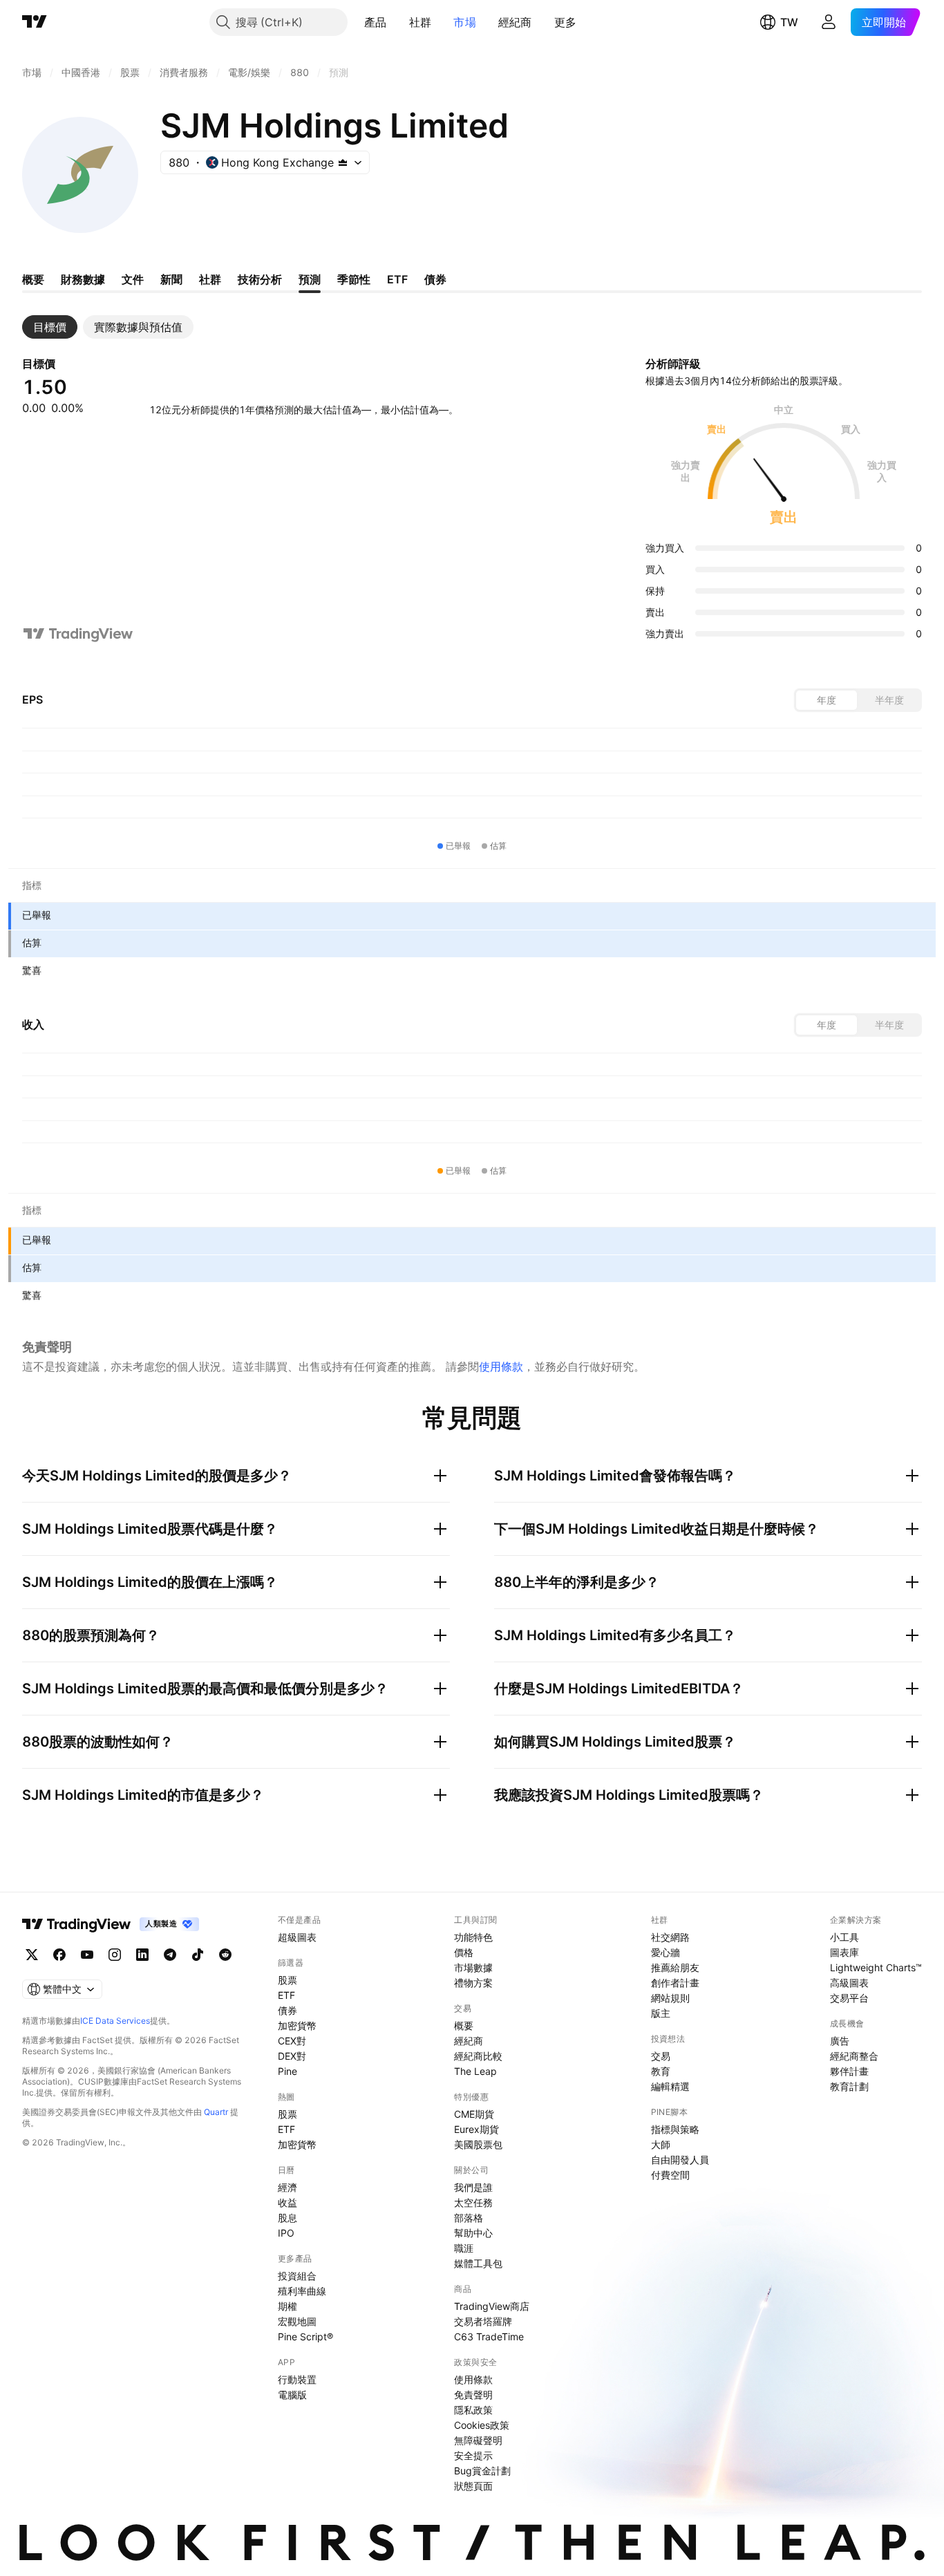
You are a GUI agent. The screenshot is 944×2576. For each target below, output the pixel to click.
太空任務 (473, 2202)
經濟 (287, 2187)
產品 (376, 22)
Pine (287, 2071)
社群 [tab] (210, 279)
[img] (343, 162)
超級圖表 (297, 1937)
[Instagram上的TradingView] (115, 1955)
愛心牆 (665, 1952)
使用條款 (501, 1366)
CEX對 (292, 2041)
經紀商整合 (854, 2056)
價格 (464, 1952)
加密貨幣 (297, 2025)
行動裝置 (297, 2379)
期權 (287, 2306)
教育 (661, 2071)
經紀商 (515, 22)
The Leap (475, 2071)
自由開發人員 (680, 2160)
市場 (465, 22)
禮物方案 (473, 1983)
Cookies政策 (482, 2425)
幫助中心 (473, 2233)
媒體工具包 (478, 2263)
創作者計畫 (675, 1983)
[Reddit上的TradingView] (225, 1955)
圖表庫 (844, 1952)
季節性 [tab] (354, 279)
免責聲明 (473, 2395)
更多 (566, 22)
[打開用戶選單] (829, 22)
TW (789, 22)
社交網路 (670, 1937)
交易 (661, 2056)
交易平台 (849, 1998)
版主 (661, 2013)
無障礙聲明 (478, 2440)
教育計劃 (849, 2086)
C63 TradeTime (489, 2337)
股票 (287, 1980)
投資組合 (297, 2276)
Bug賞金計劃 (482, 2471)
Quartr (216, 2112)
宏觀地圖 (297, 2321)
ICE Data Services (115, 2021)
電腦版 (292, 2395)
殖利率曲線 (302, 2291)
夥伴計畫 (849, 2071)
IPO (286, 2233)
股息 (287, 2218)
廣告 (840, 2041)
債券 (287, 2010)
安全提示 (473, 2455)
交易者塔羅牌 (483, 2321)
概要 (464, 2025)
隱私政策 (473, 2410)
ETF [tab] (397, 279)
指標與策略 (675, 2129)
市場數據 (473, 1967)
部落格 (469, 2218)
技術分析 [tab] (260, 279)
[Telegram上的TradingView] (170, 1955)
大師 (661, 2144)
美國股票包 (478, 2144)
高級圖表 (849, 1983)
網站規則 (670, 1998)
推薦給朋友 (675, 1967)
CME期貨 (474, 2114)
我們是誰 (473, 2187)
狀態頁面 (473, 2486)
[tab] (50, 327)
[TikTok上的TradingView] (198, 1955)
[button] (397, 22)
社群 (421, 22)
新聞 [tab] (171, 279)
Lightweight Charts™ (876, 1967)
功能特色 (473, 1937)
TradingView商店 (492, 2306)
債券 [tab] (435, 279)
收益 (287, 2202)
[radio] (827, 700)
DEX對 (292, 2056)
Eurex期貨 (476, 2129)
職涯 (464, 2248)
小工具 (844, 1937)
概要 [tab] (33, 279)
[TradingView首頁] (35, 22)
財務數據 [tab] (83, 279)
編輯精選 (670, 2086)
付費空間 (670, 2175)
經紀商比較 (478, 2056)
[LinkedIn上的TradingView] (142, 1955)
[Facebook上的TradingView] (59, 1955)
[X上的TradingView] (32, 1955)
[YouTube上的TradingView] (87, 1955)
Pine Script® (305, 2337)
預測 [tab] (310, 279)
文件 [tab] (133, 279)
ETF (286, 1995)
